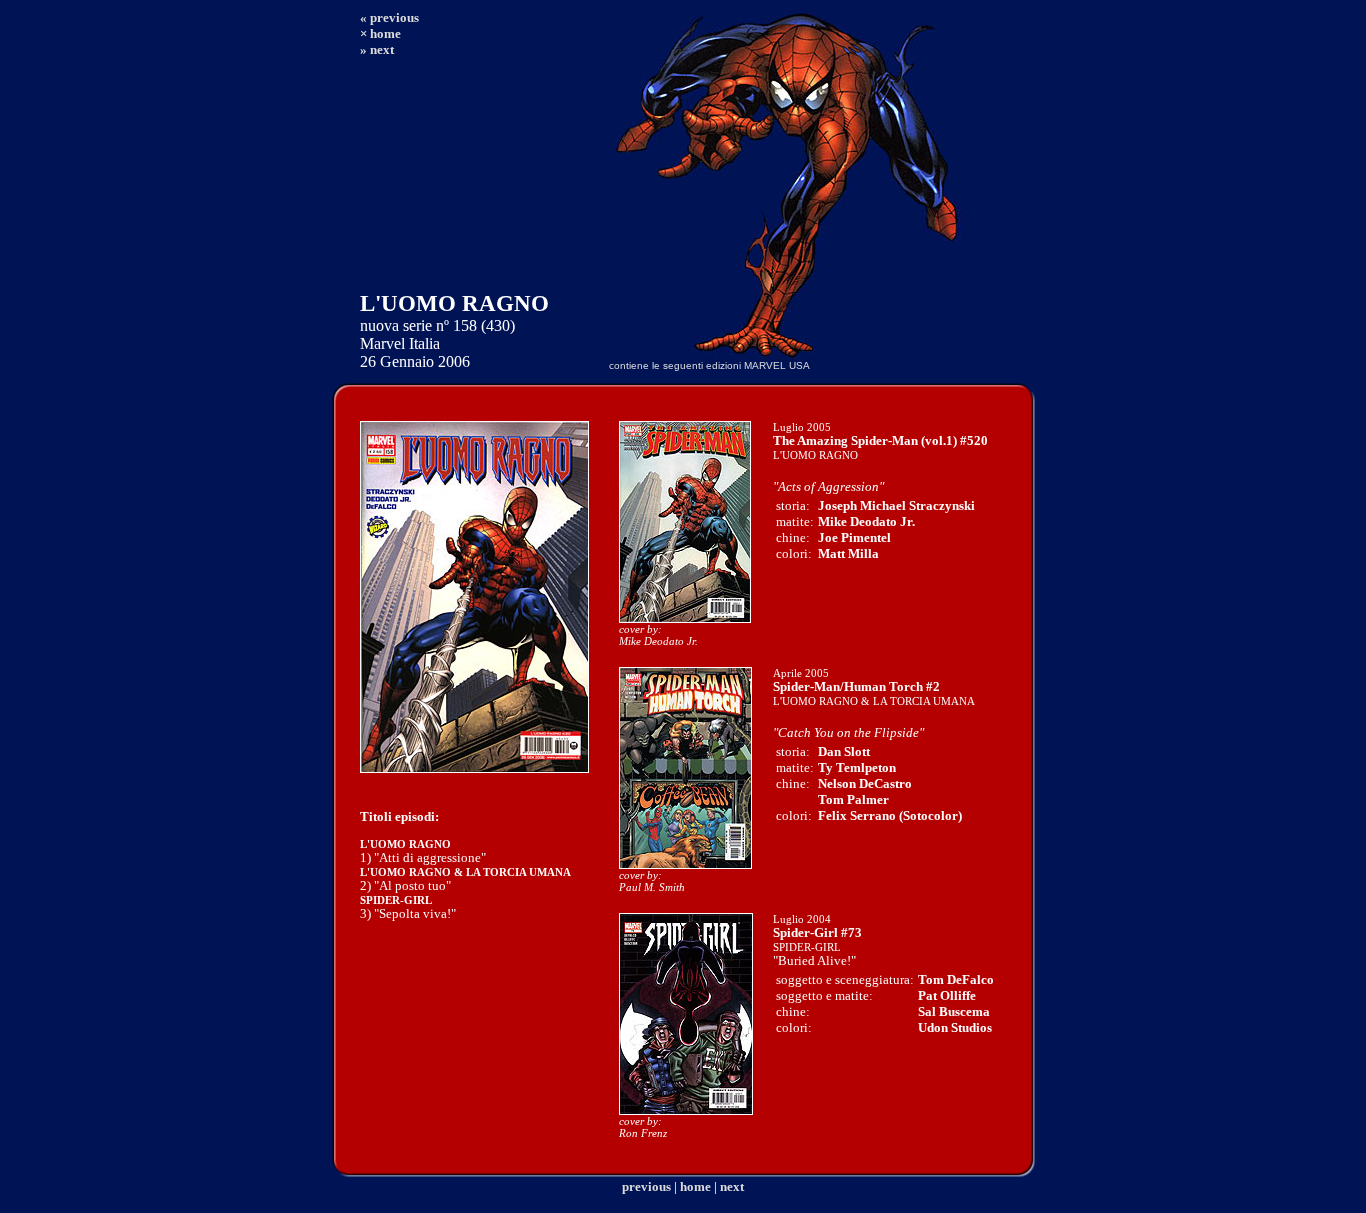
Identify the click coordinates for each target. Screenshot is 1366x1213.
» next (377, 49)
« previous (389, 17)
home (695, 1186)
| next (729, 1186)
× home (380, 33)
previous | (649, 1186)
